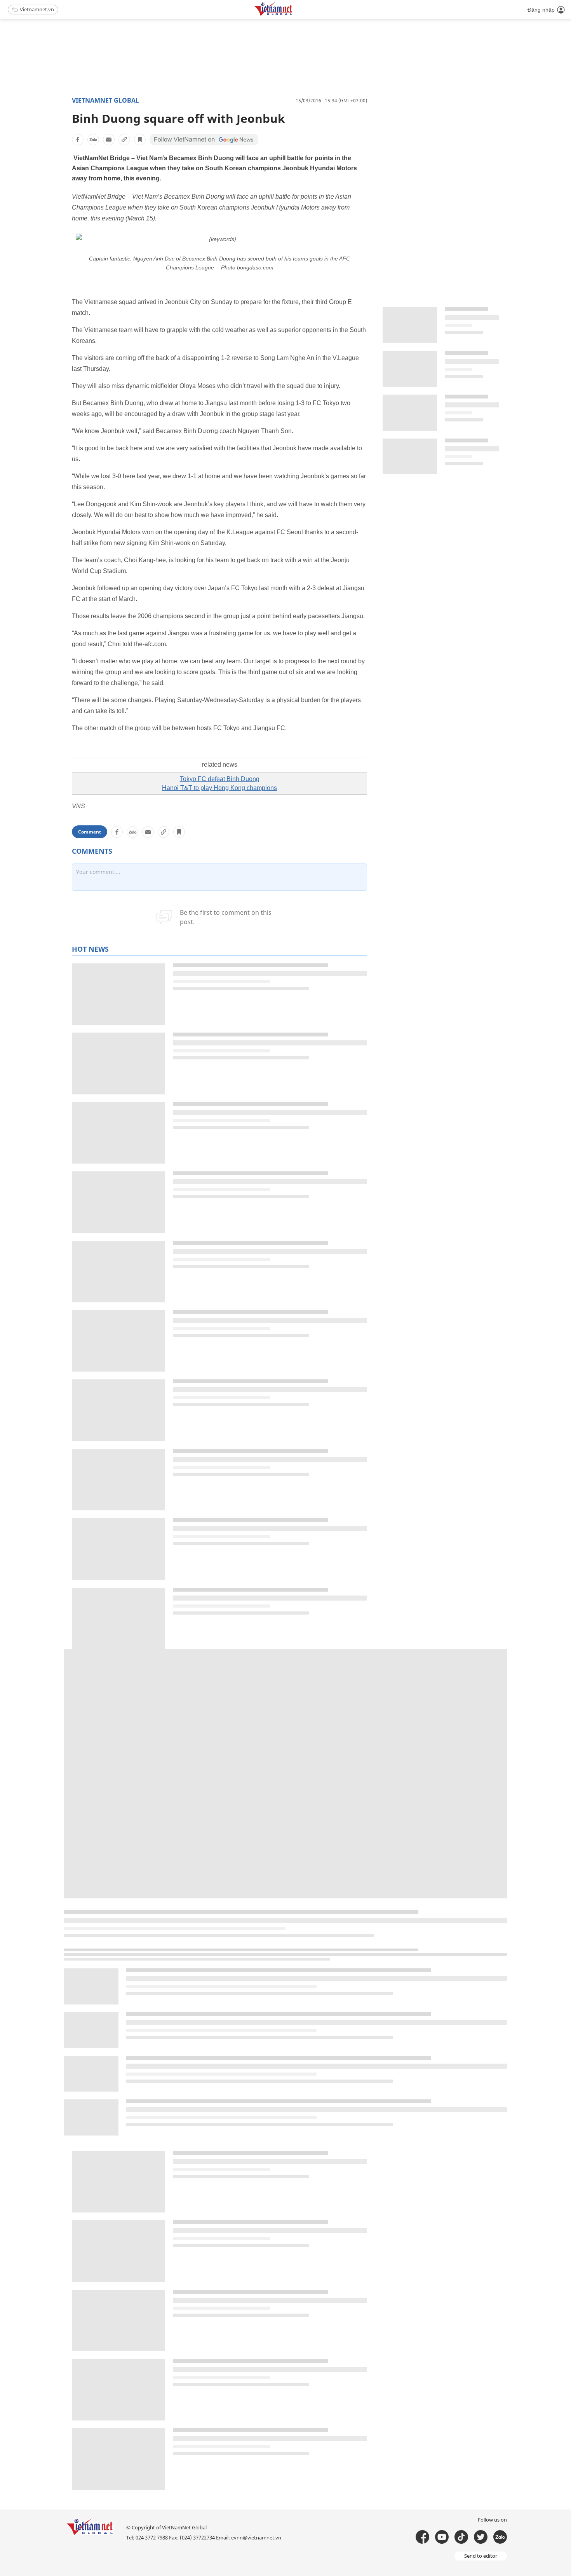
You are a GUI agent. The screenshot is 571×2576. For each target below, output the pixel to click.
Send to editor (481, 2556)
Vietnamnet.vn (37, 9)
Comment (90, 832)
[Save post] (140, 140)
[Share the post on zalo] (93, 140)
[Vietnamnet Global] (293, 15)
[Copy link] (124, 140)
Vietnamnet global (105, 100)
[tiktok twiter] (481, 2537)
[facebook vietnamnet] (422, 2537)
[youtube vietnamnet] (442, 2537)
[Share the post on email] (109, 140)
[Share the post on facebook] (78, 140)
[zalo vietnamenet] (500, 2537)
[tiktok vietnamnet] (461, 2537)
